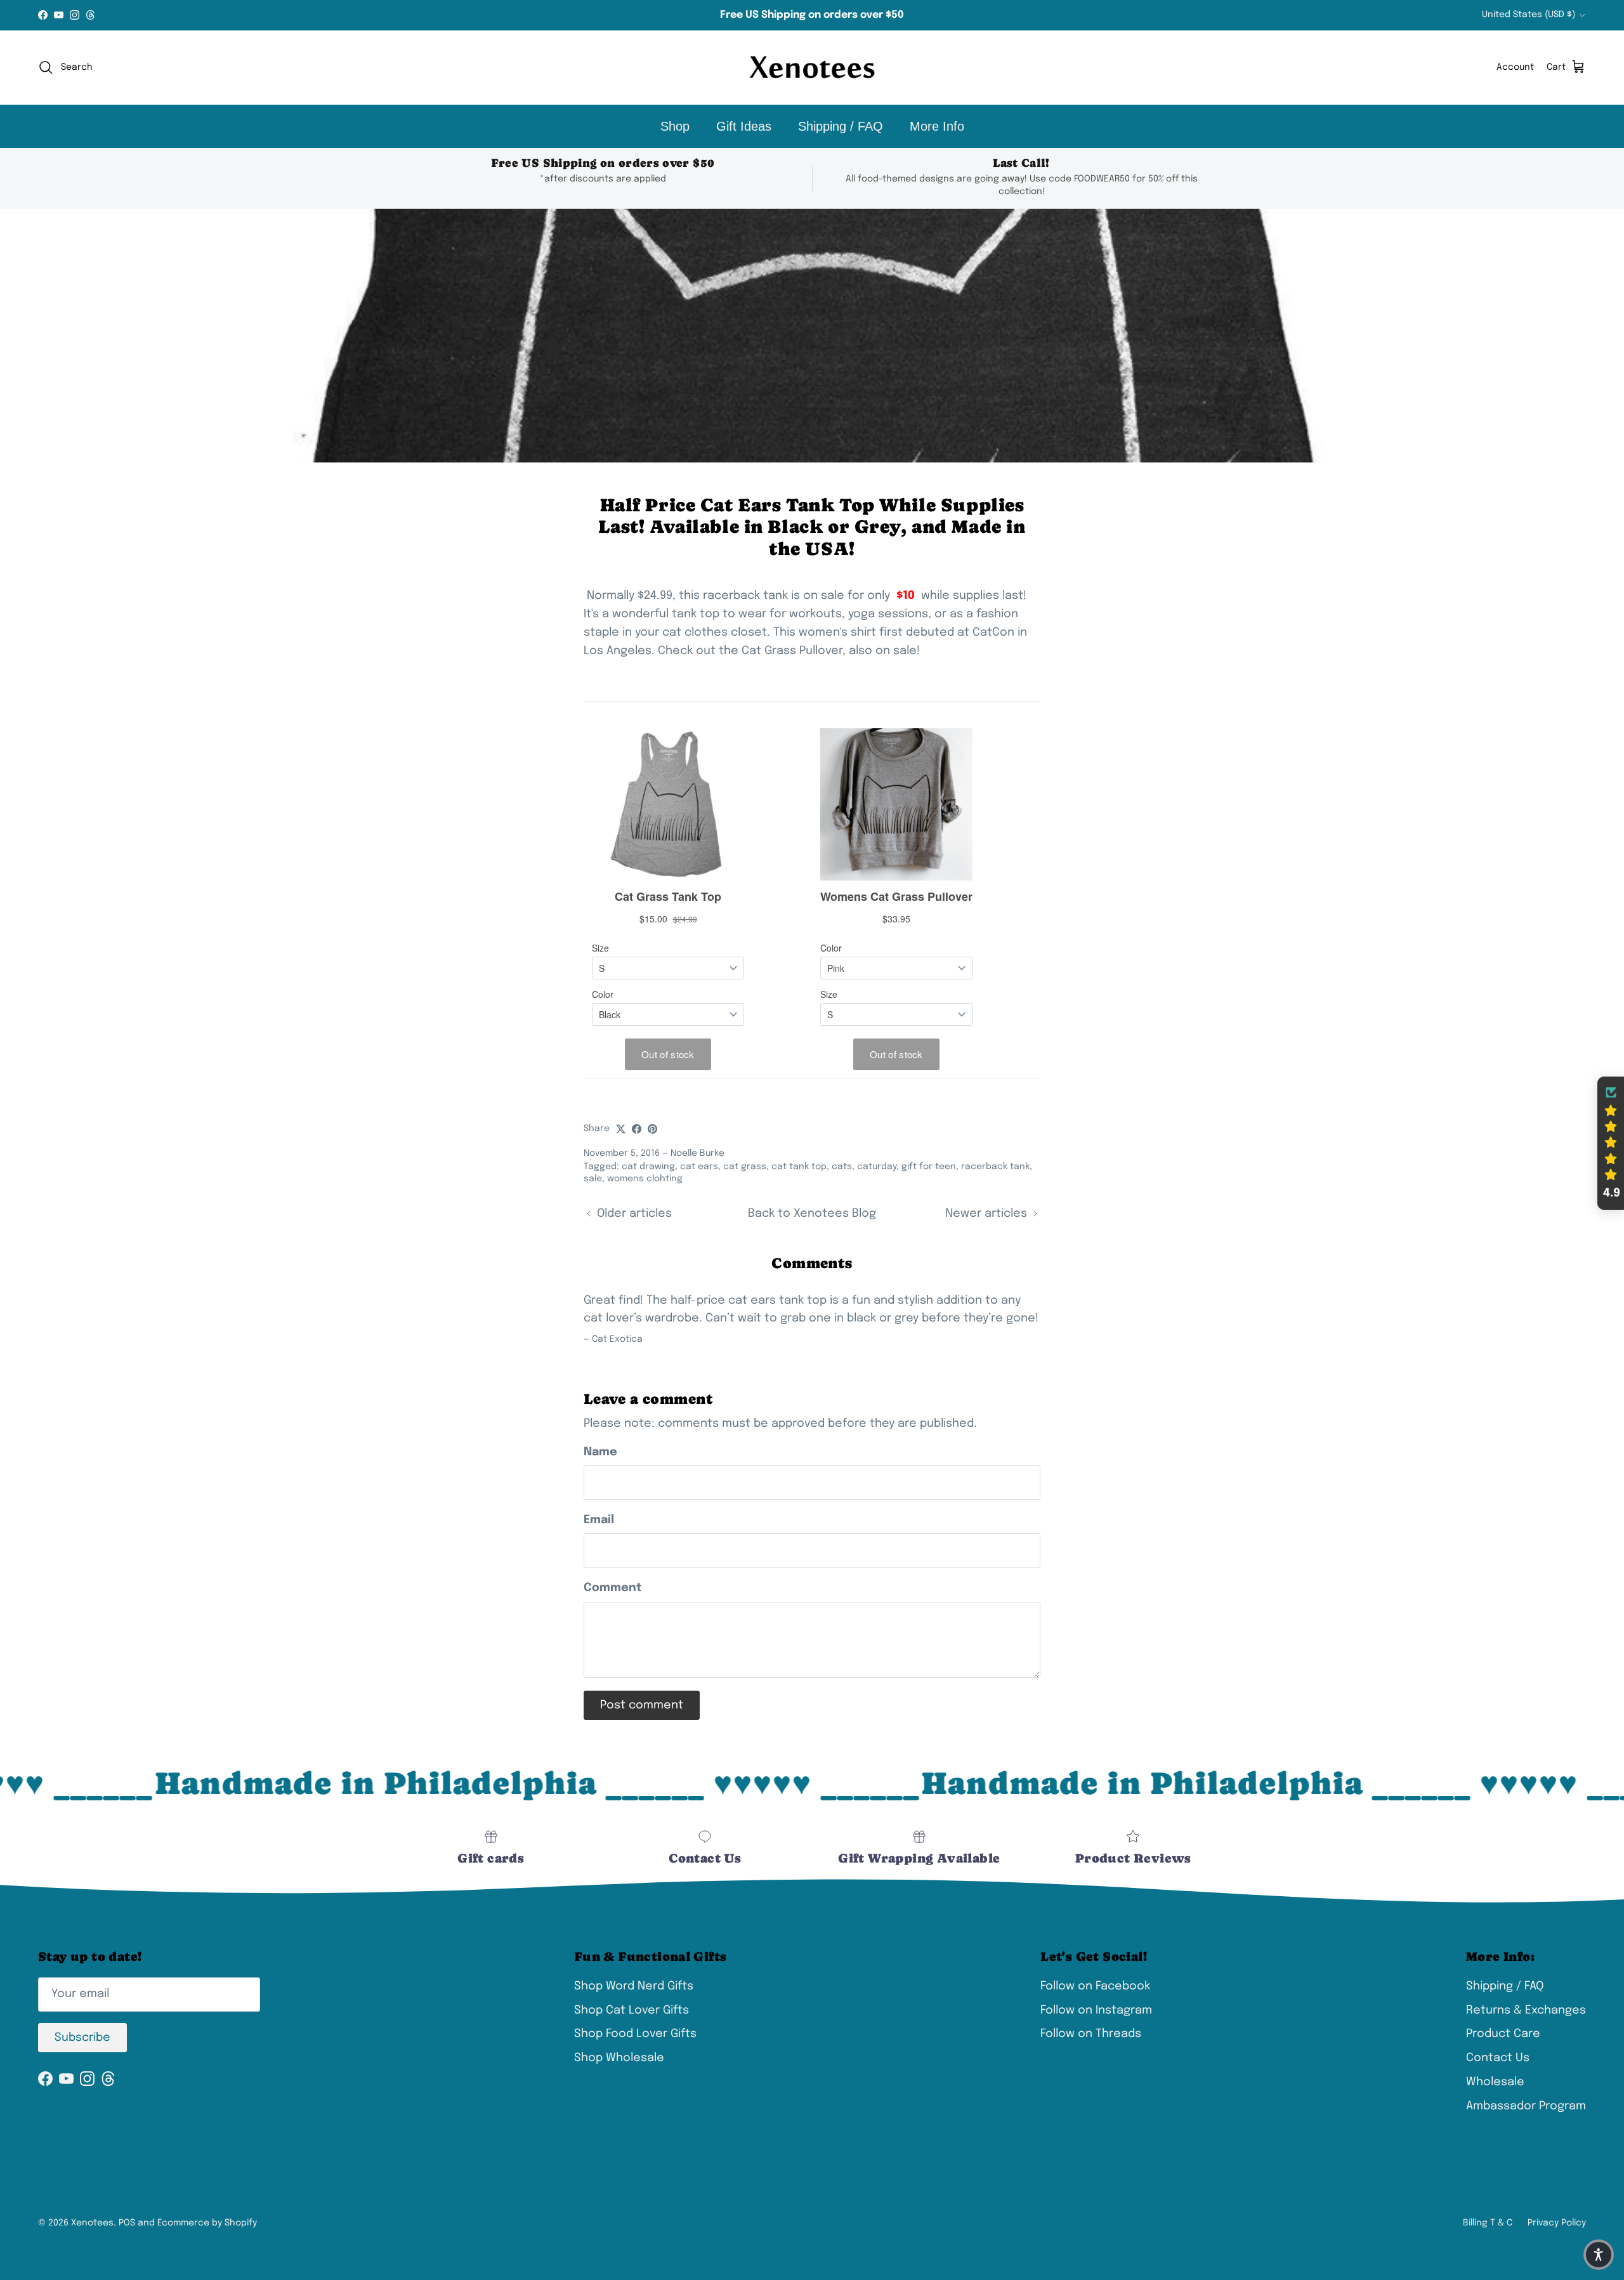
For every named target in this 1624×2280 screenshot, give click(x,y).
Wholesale (1495, 2082)
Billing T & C (1488, 2223)
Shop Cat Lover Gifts (632, 2010)
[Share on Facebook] (637, 1129)
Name (600, 1452)
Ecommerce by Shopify (207, 2223)
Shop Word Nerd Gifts (634, 1986)
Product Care (1503, 2034)
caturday (877, 1167)
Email (599, 1520)
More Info (937, 126)
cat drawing (648, 1167)
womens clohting (645, 1179)
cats (842, 1167)
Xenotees (92, 2223)
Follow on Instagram (1096, 2010)
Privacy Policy (1557, 2223)
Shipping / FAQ (841, 126)
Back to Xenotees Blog (812, 1214)
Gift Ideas (744, 126)
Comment (613, 1588)
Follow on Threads (1091, 2034)
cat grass (745, 1167)
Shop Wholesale (619, 2058)
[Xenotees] (812, 68)
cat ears (699, 1167)
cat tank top (799, 1167)
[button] (1611, 1143)
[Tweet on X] (621, 1129)
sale (593, 1179)
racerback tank (995, 1167)
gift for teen (929, 1167)
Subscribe (82, 2038)
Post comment (642, 1705)
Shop (675, 126)
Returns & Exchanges (1526, 2010)
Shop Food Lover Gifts (635, 2034)
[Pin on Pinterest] (652, 1129)
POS (127, 2223)
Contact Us (1498, 2058)
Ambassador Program (1526, 2106)
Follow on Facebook (1095, 1986)
